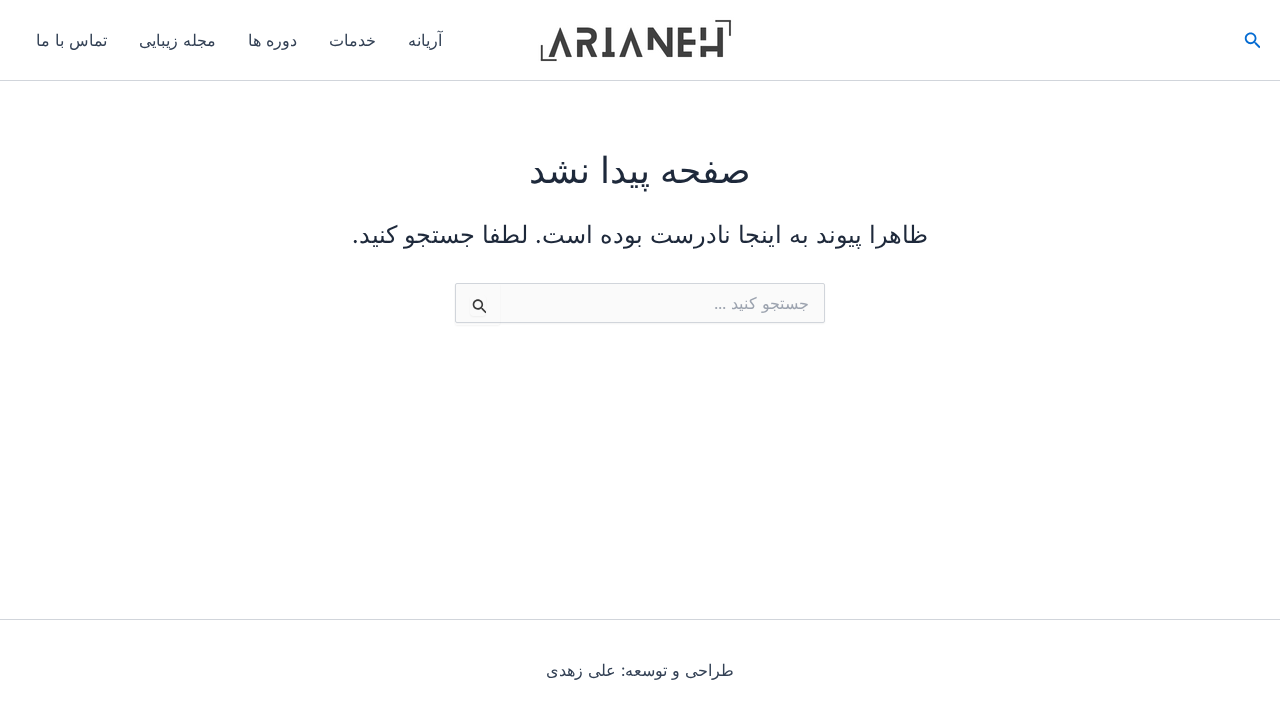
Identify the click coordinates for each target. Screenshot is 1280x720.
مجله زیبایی (177, 40)
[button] (1251, 40)
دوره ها (272, 40)
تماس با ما (71, 40)
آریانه (425, 40)
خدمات (352, 40)
